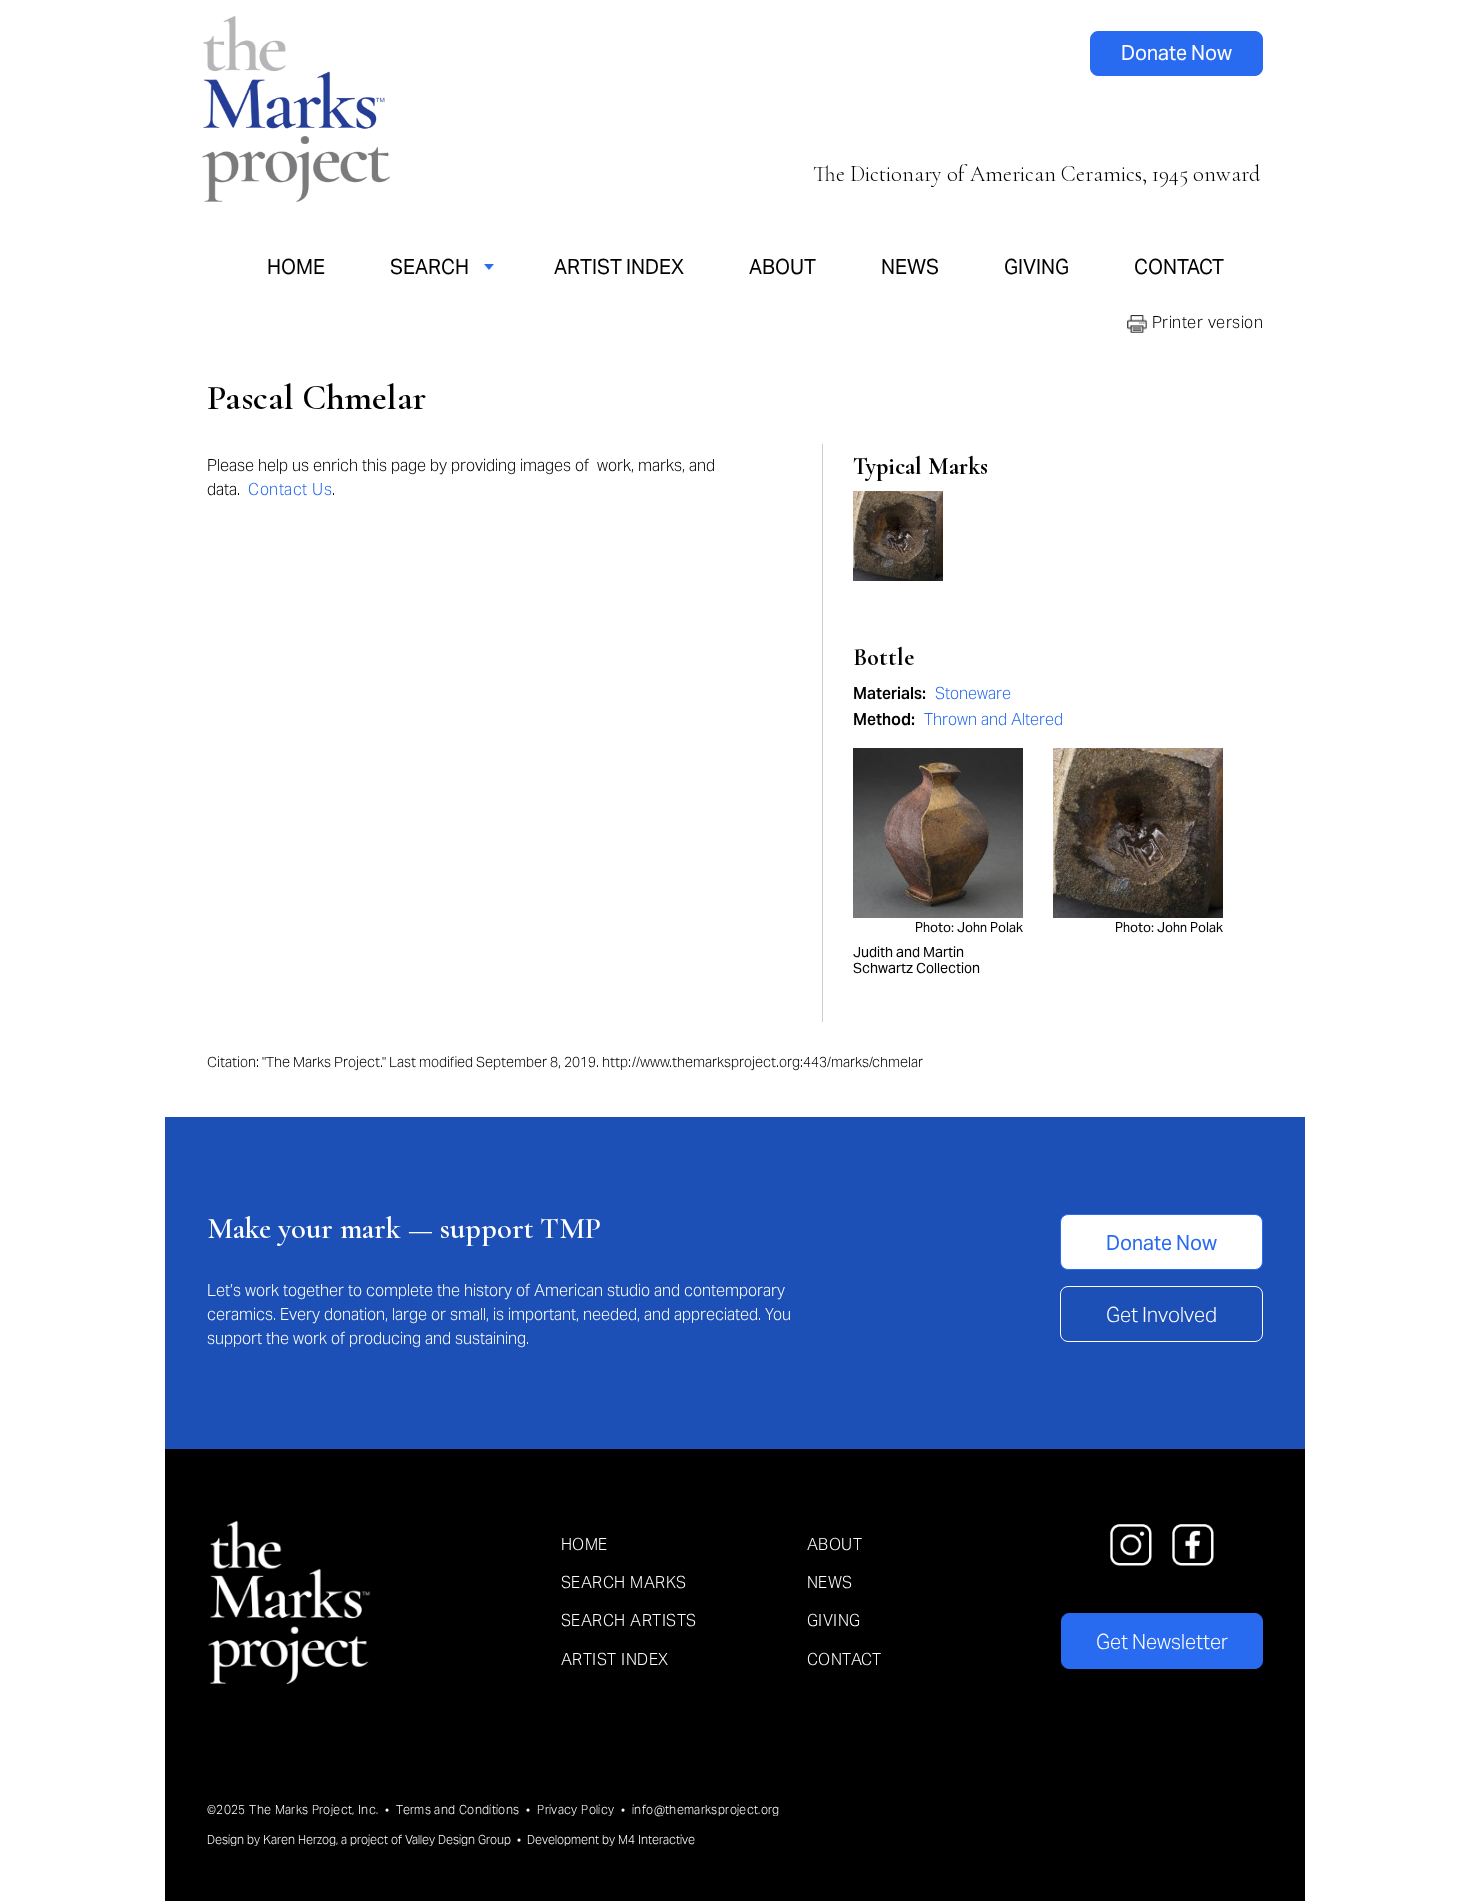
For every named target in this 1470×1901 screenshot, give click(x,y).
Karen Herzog (299, 1839)
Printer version (1205, 322)
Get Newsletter (1162, 1642)
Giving (1036, 267)
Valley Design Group (458, 1839)
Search (429, 267)
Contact (1179, 267)
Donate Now (1176, 53)
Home (296, 267)
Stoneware (973, 693)
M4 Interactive (656, 1839)
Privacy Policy (575, 1809)
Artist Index (619, 267)
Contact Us (290, 489)
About (782, 267)
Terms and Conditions (457, 1809)
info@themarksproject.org (706, 1809)
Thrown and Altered (993, 719)
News (910, 267)
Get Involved (1161, 1315)
